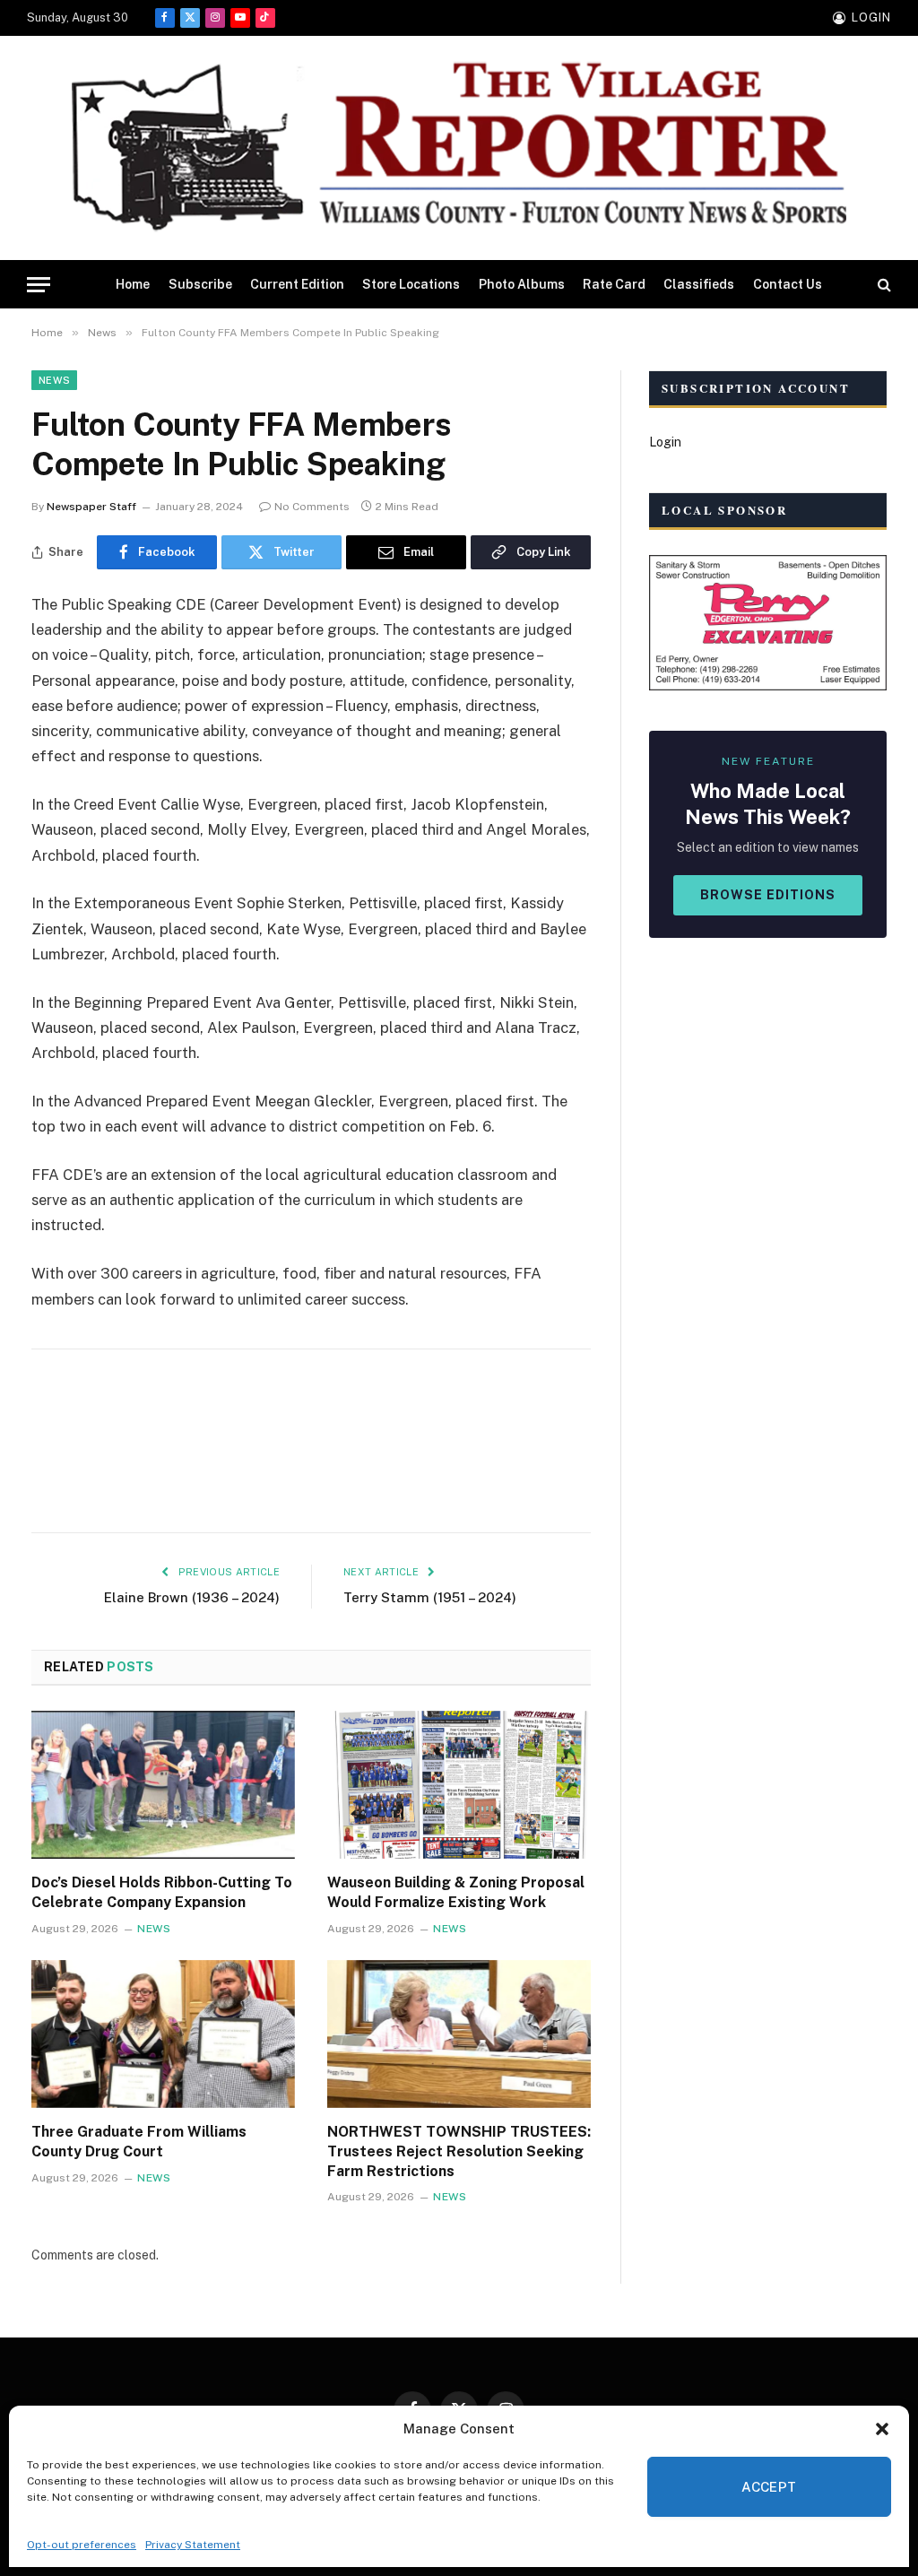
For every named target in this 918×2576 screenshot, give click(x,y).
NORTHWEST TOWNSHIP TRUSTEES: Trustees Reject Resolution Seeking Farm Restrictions (459, 2151)
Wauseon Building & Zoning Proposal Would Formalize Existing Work (456, 1892)
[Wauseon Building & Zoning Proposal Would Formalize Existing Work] (459, 1785)
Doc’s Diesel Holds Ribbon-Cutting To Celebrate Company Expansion (162, 1892)
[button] (882, 2429)
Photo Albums (522, 284)
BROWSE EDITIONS (768, 895)
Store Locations (411, 284)
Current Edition (297, 284)
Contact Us (788, 284)
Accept (769, 2487)
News (54, 380)
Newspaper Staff (91, 507)
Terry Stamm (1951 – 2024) (430, 1597)
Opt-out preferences (82, 2545)
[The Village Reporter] (459, 148)
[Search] (883, 285)
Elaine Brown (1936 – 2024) (192, 1597)
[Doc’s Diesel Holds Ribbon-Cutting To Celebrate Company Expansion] (163, 1785)
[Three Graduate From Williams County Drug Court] (163, 2034)
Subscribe (200, 284)
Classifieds (699, 284)
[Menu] (39, 285)
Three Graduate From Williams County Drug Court (139, 2142)
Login (665, 442)
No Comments (312, 507)
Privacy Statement (193, 2545)
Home (133, 284)
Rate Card (614, 284)
